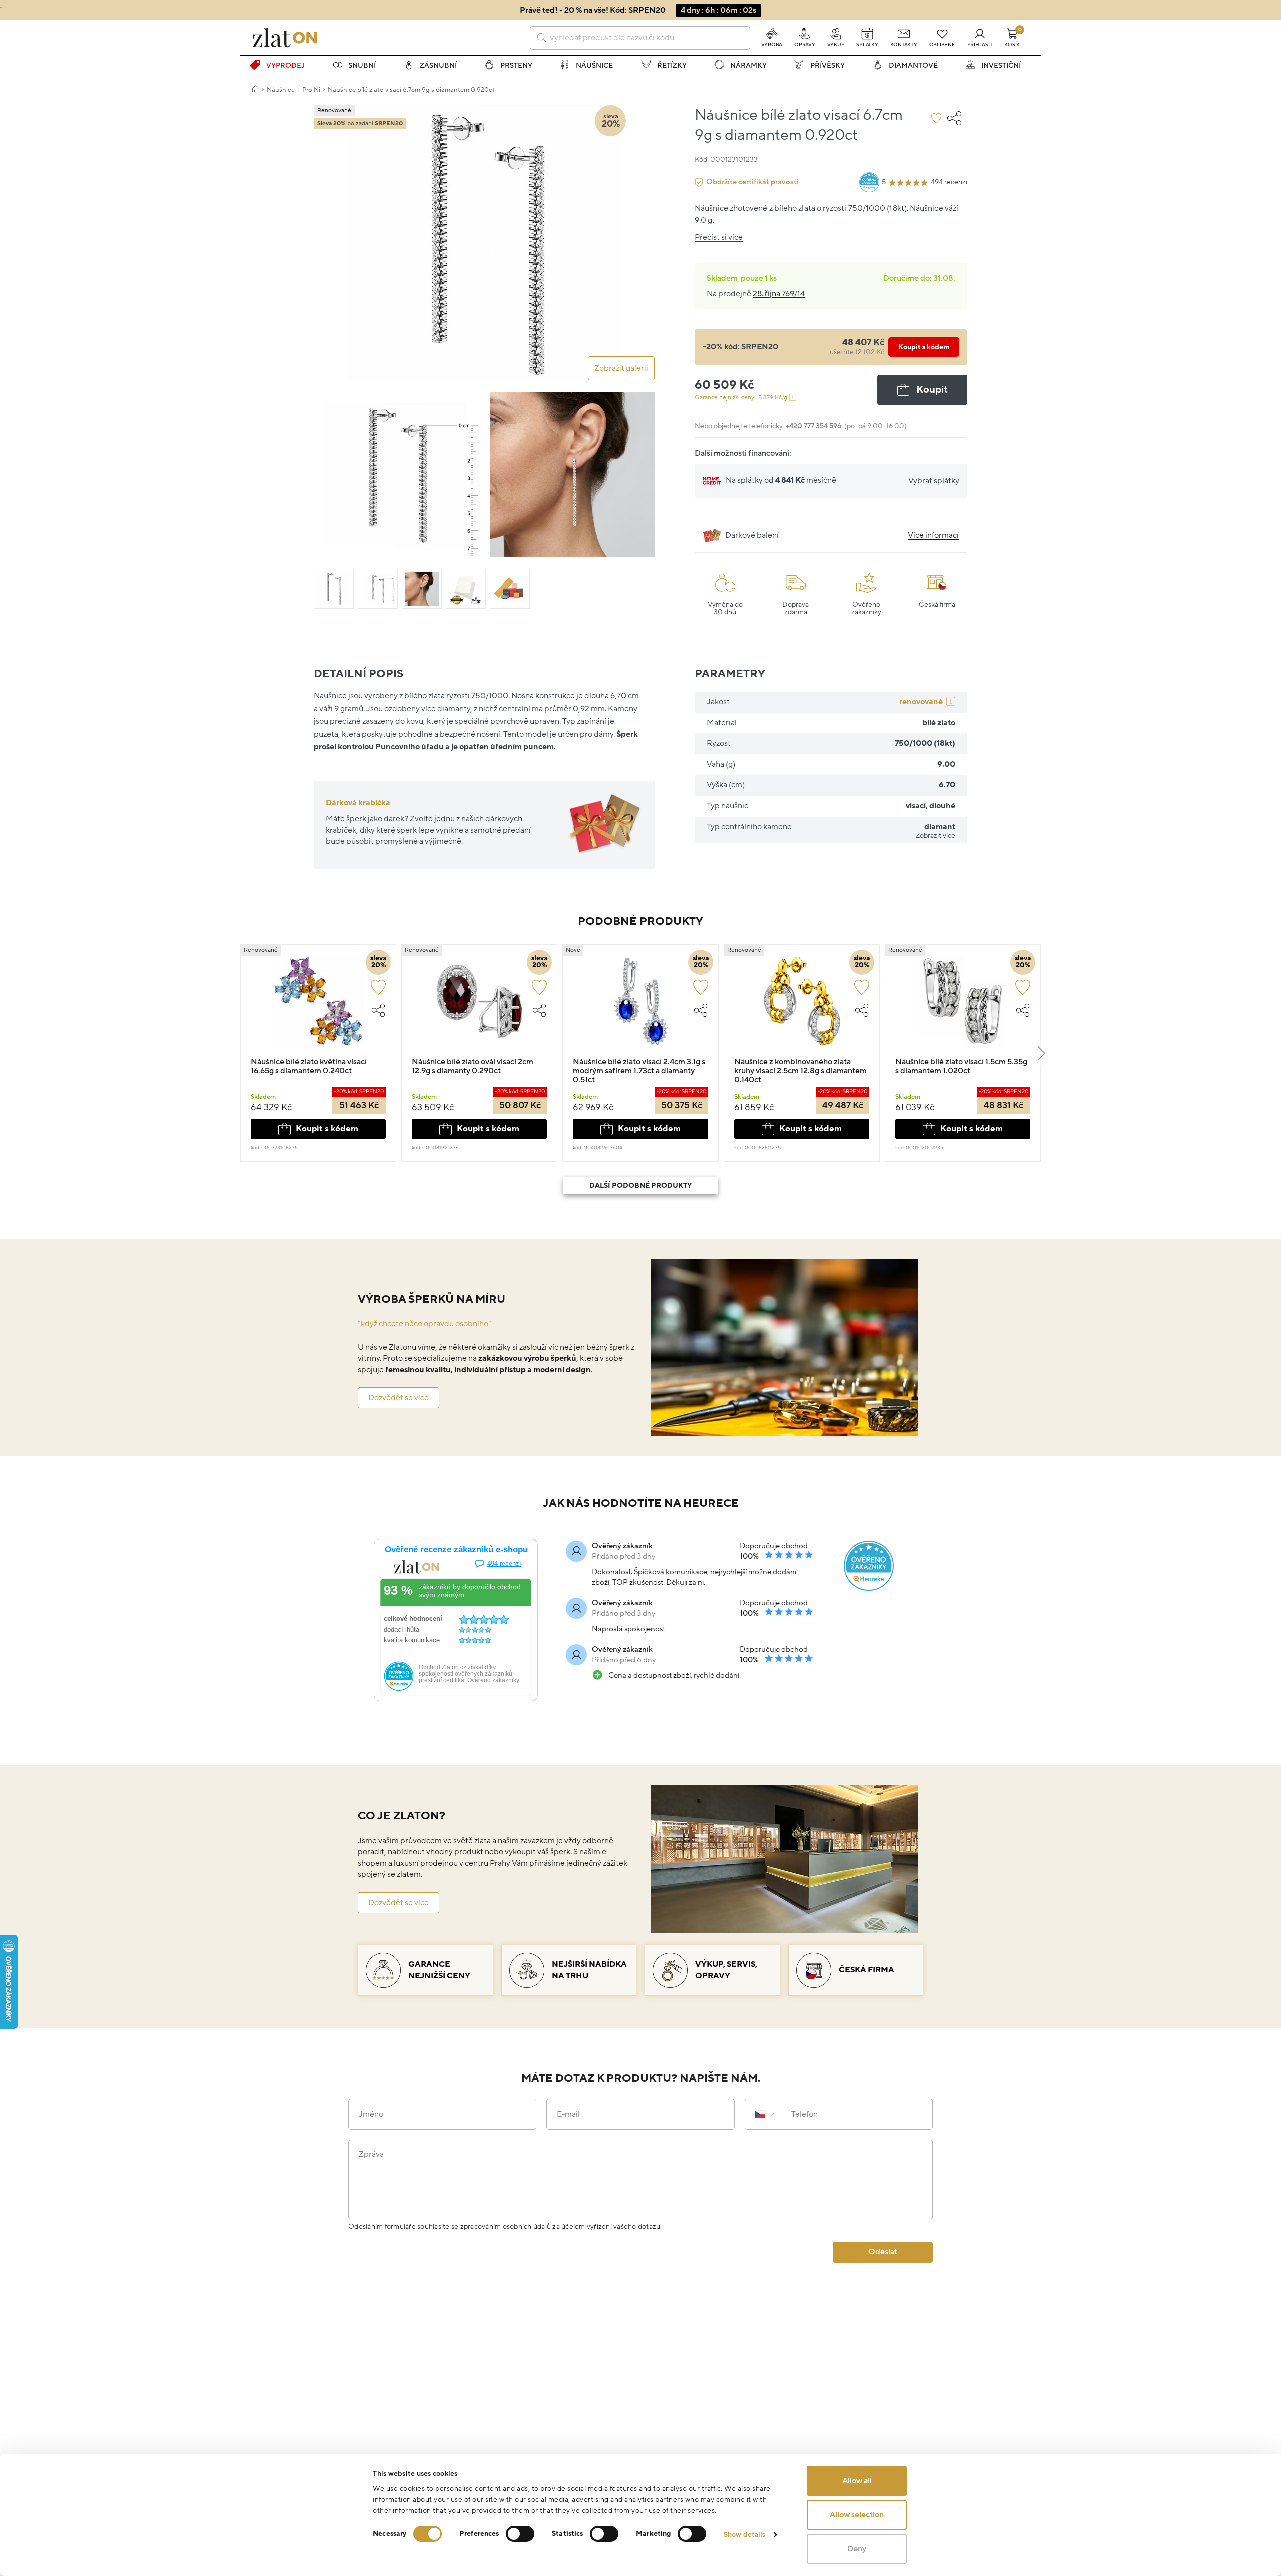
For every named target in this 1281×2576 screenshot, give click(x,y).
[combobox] (640, 38)
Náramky (748, 65)
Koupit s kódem (924, 347)
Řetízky (672, 65)
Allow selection (857, 2515)
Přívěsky (827, 65)
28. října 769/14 (779, 294)
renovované (921, 702)
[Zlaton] (285, 38)
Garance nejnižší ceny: (741, 397)
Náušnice (594, 65)
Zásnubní (438, 65)
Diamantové (913, 65)
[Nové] (640, 1006)
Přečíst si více (719, 237)
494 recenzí (949, 182)
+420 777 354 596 (813, 426)
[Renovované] (318, 1006)
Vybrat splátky (934, 481)
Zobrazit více (935, 836)
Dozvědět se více (399, 1398)
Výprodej (285, 65)
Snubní (362, 65)
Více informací (933, 535)
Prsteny (516, 65)
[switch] (520, 2534)
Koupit (932, 390)
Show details (744, 2535)
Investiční (1001, 65)
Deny (857, 2549)
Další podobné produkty (640, 1185)
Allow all (857, 2481)
